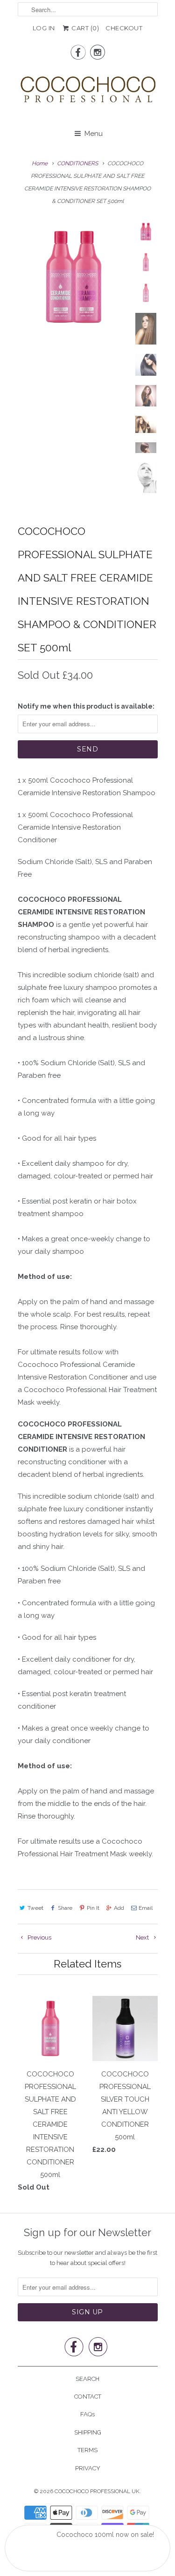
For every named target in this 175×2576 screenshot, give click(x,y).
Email (146, 1908)
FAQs (87, 2414)
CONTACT (88, 2397)
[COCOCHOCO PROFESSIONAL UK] (88, 92)
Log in (44, 28)
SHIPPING (88, 2432)
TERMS (87, 2450)
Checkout (124, 28)
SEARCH (87, 2379)
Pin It (93, 1908)
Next (143, 1937)
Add (119, 1908)
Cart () (85, 28)
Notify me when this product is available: (86, 706)
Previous (39, 1937)
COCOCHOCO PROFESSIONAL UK (97, 2491)
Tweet (35, 1908)
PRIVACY (88, 2468)
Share (65, 1908)
